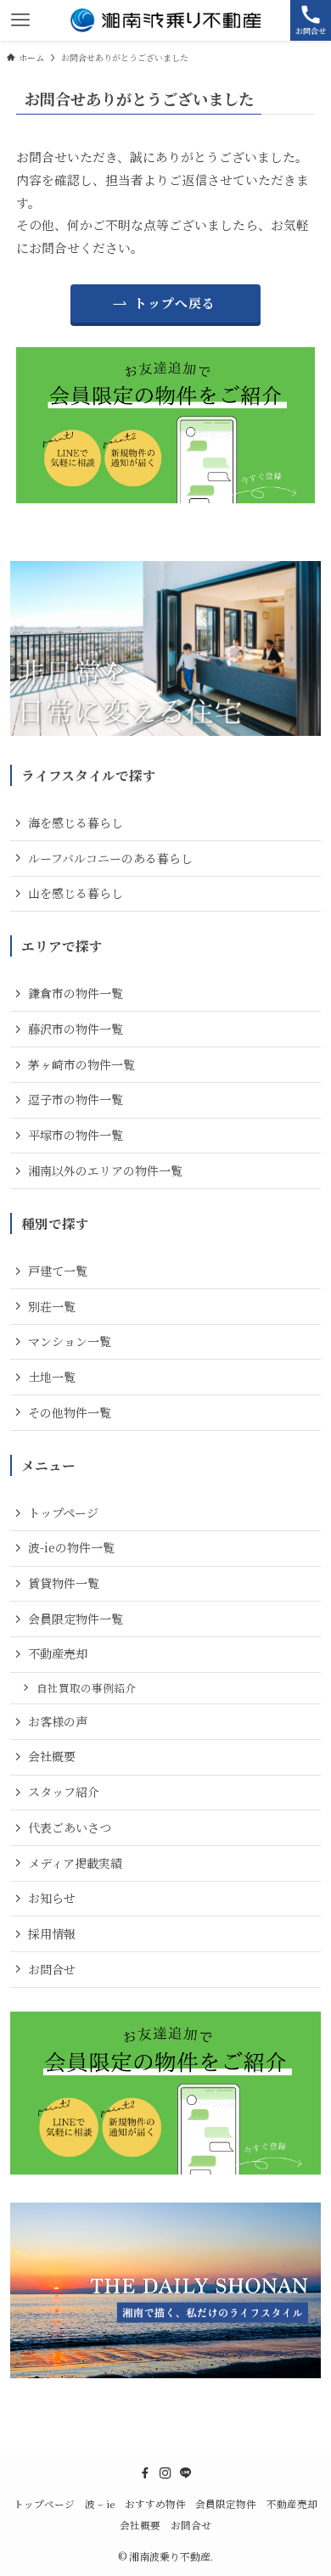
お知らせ (52, 1898)
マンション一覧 (70, 1341)
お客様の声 (58, 1721)
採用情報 (52, 1933)
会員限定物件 (226, 2504)
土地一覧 (52, 1377)
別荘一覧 (52, 1306)
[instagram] (165, 2473)
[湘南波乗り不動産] (165, 20)
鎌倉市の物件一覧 (76, 993)
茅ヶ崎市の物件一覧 (81, 1064)
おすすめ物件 (155, 2504)
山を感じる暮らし (76, 893)
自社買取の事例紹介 (86, 1688)
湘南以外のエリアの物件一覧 (105, 1170)
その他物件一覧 (70, 1412)
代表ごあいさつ (70, 1827)
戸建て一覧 (58, 1271)
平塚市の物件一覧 (76, 1135)
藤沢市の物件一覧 (76, 1029)
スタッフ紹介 (64, 1792)
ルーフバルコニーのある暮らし (110, 858)
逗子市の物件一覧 (76, 1099)
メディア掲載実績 (75, 1863)
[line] (186, 2473)
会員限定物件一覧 (76, 1619)
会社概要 (52, 1756)
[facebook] (145, 2473)
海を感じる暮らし (76, 822)
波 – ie (100, 2504)
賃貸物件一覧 (64, 1583)
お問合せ (52, 1969)
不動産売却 (58, 1653)
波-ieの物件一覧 (71, 1547)
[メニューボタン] (20, 20)
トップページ (63, 1512)
